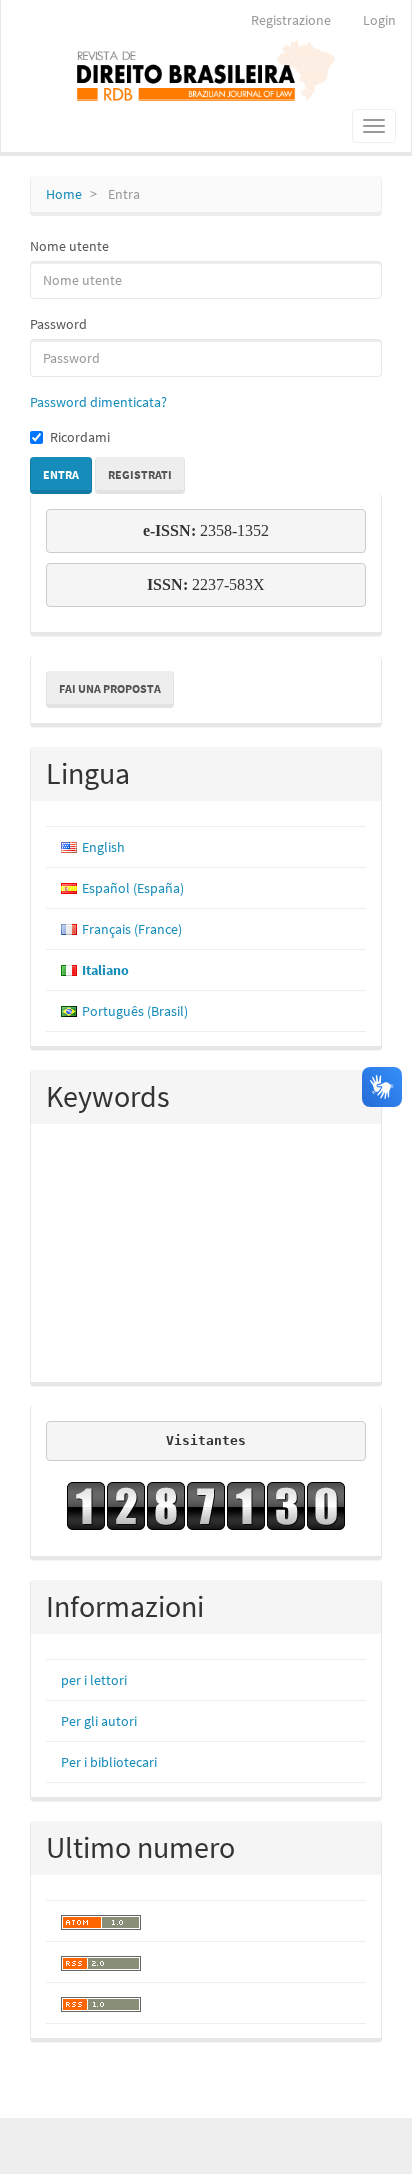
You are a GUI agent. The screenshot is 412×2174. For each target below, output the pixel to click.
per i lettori (94, 1680)
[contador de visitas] (206, 1506)
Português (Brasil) (135, 1011)
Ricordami (80, 437)
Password (58, 324)
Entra (61, 474)
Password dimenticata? (98, 402)
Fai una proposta (110, 688)
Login (379, 20)
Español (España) (133, 888)
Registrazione (291, 20)
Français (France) (132, 929)
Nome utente (69, 246)
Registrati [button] (140, 474)
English (103, 847)
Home (64, 194)
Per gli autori (99, 1721)
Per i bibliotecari (109, 1762)
